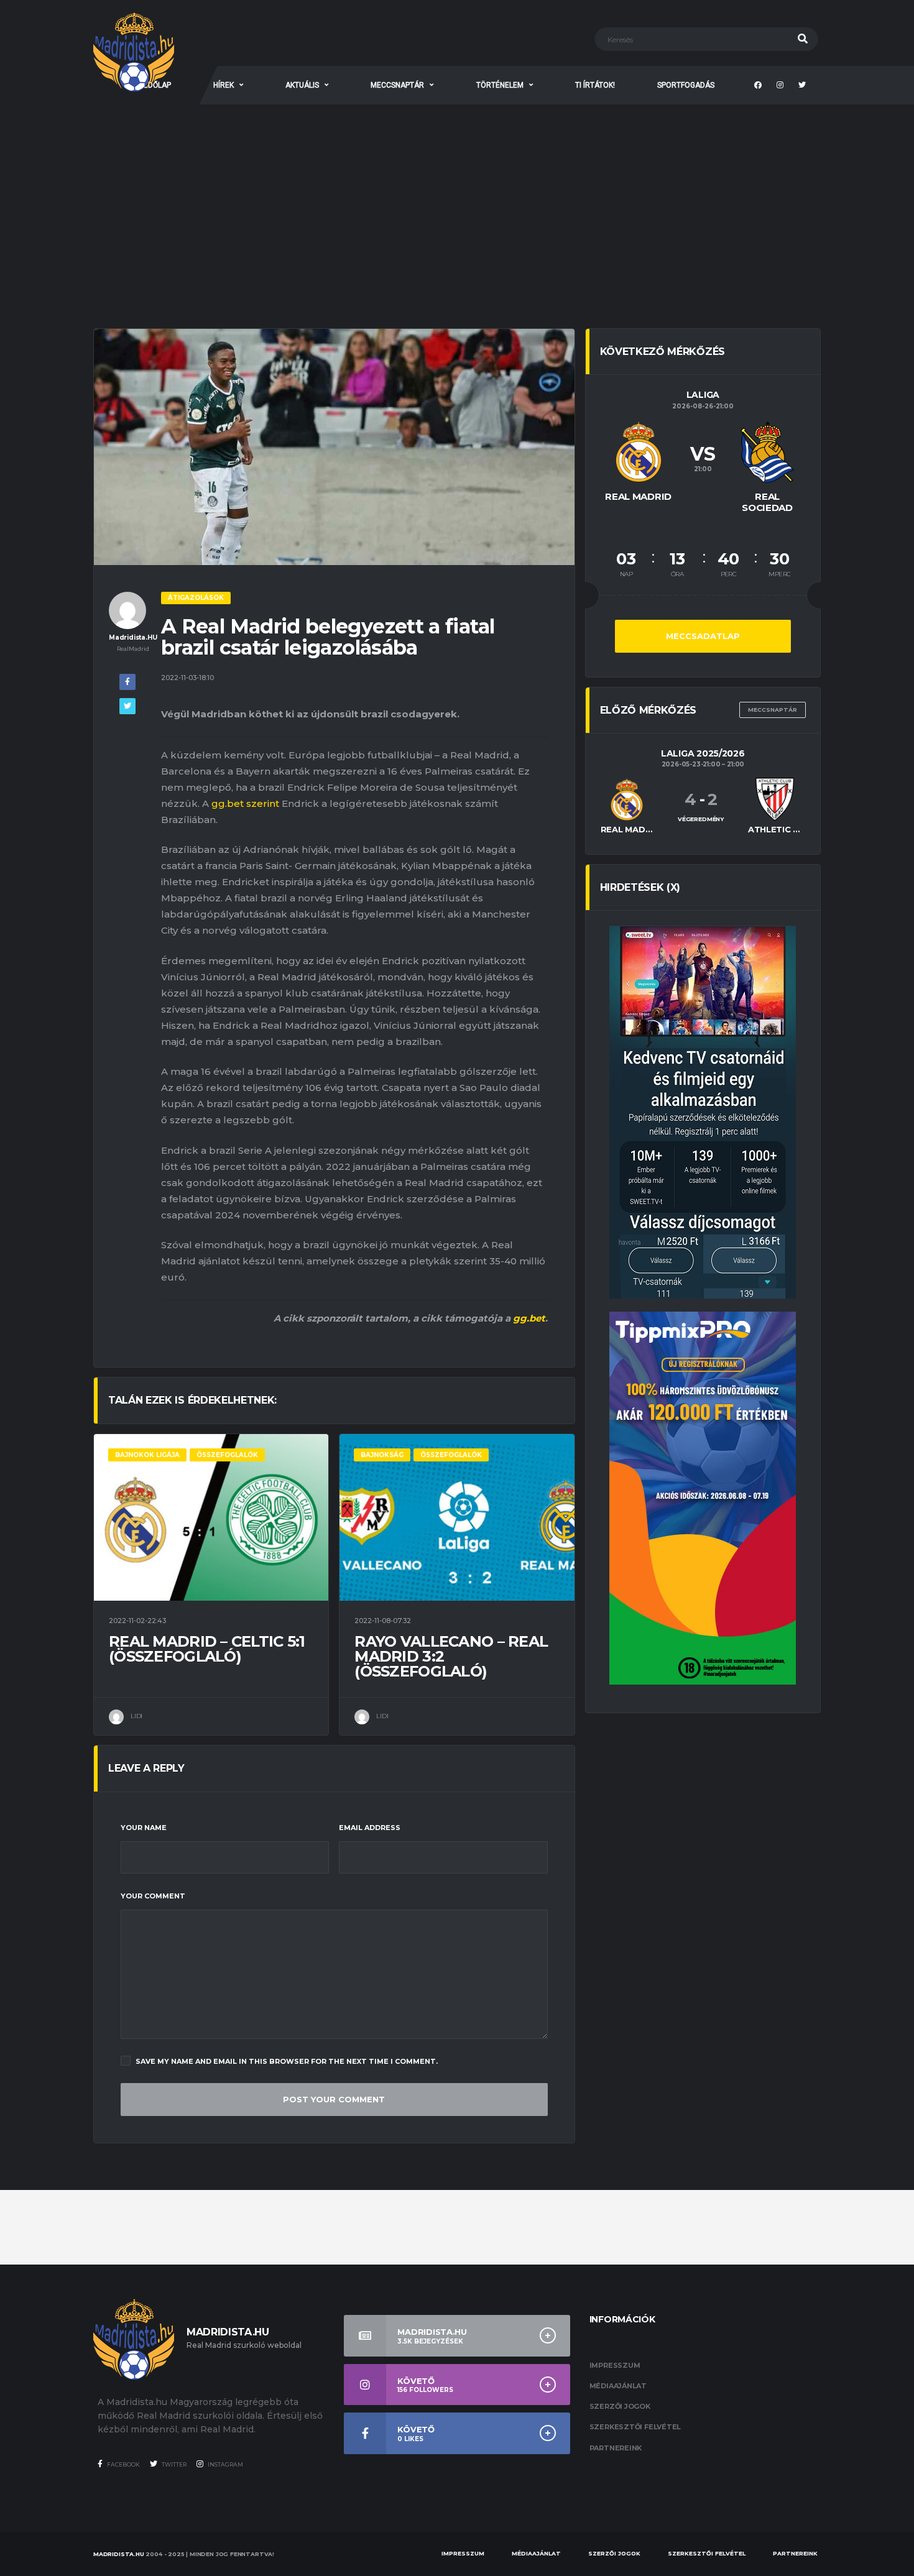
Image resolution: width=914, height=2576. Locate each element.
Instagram (225, 2464)
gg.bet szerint (245, 803)
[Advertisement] (457, 198)
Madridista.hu (119, 2554)
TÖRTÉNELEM (500, 85)
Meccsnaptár (773, 710)
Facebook (123, 2464)
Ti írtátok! (595, 85)
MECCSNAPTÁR (397, 85)
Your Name (144, 1828)
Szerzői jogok (620, 2406)
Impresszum (615, 2365)
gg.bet (529, 1318)
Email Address (370, 1828)
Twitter (173, 2464)
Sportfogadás (686, 85)
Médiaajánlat (618, 2386)
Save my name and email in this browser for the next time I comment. (287, 2061)
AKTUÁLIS (302, 85)
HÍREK (224, 85)
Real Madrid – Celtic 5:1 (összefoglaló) (207, 1649)
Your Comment (153, 1896)
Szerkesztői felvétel (635, 2427)
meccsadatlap (703, 636)
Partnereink (616, 2448)
